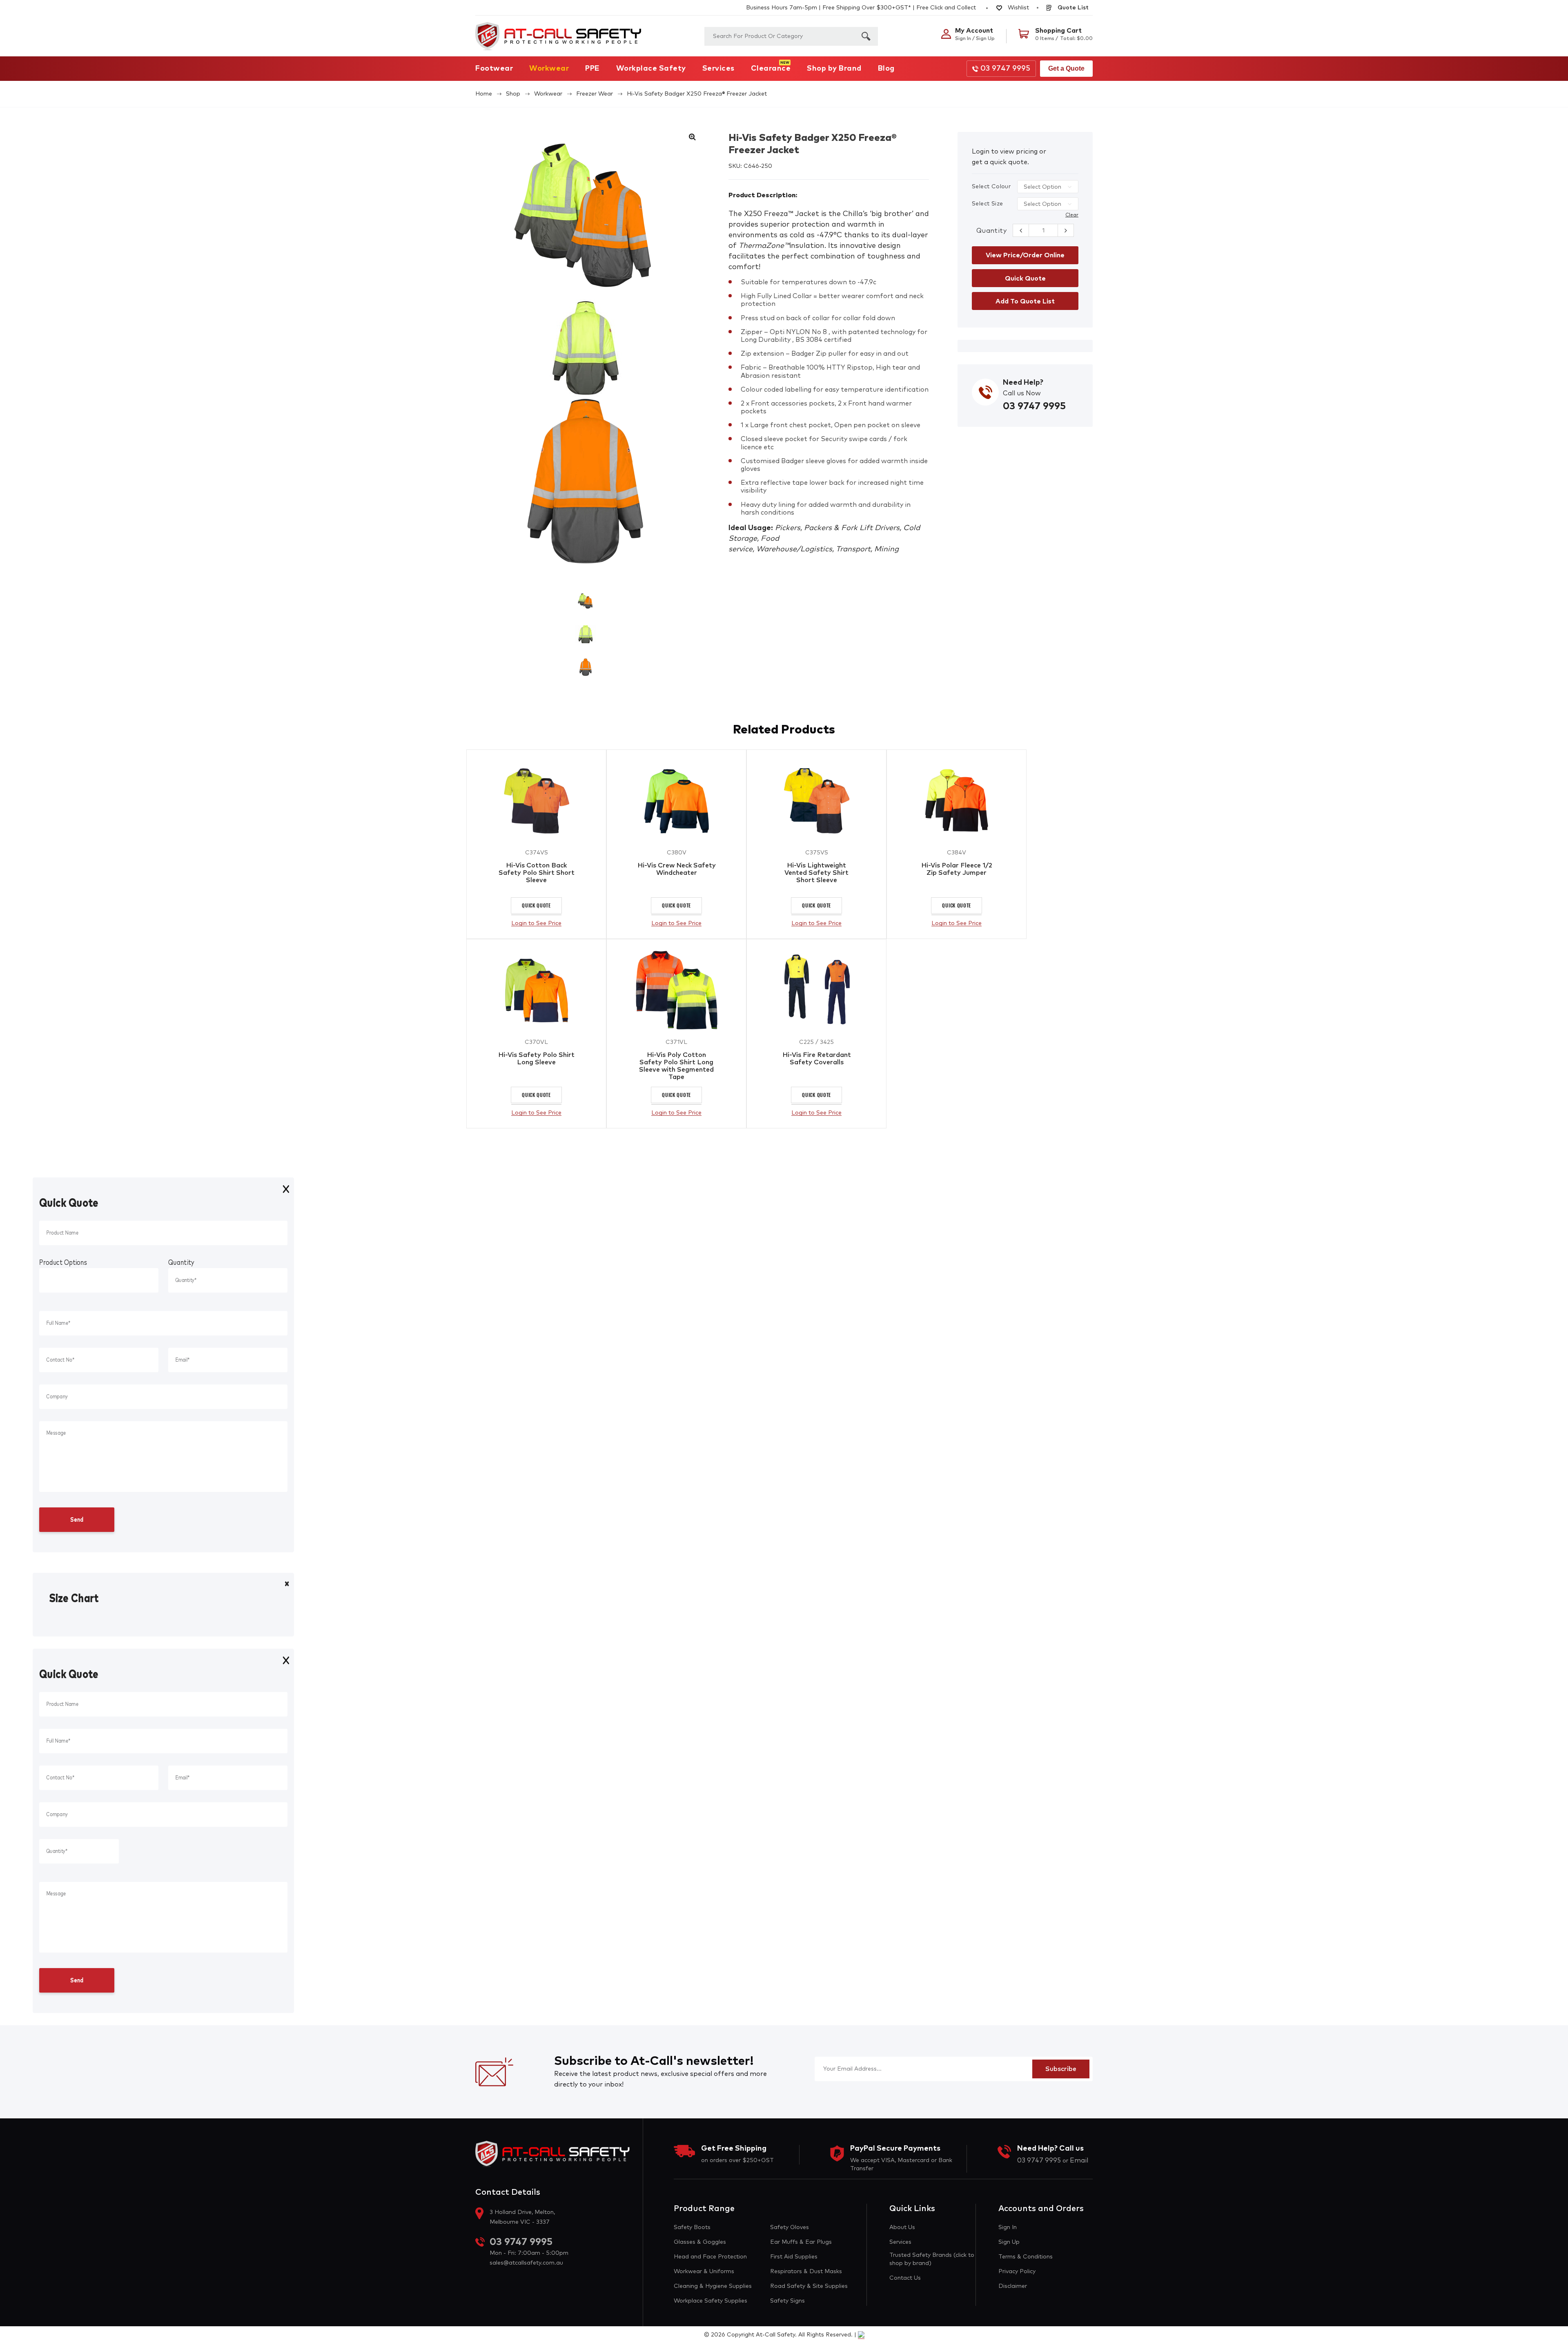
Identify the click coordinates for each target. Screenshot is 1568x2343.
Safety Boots (692, 2227)
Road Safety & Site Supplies (809, 2286)
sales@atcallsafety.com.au (526, 2263)
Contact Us (905, 2278)
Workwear (549, 69)
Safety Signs (787, 2301)
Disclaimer (1013, 2286)
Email (1079, 2160)
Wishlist (1018, 8)
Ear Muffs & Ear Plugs (801, 2242)
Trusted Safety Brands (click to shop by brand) (932, 2259)
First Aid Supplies (794, 2257)
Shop (513, 94)
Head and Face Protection (710, 2257)
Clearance (771, 69)
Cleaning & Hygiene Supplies (713, 2286)
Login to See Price (536, 923)
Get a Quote (1066, 68)
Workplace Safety (651, 69)
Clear (1072, 215)
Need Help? (1023, 383)
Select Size (987, 204)
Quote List (1072, 8)
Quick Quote (536, 905)
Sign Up (1009, 2242)
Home (484, 94)
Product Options (63, 1263)
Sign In (1008, 2227)
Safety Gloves (790, 2227)
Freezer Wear (595, 94)
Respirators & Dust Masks (806, 2272)
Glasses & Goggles (700, 2242)
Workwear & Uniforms (704, 2272)
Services (718, 69)
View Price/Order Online (1025, 255)
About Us (902, 2227)
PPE (592, 69)
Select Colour (991, 187)
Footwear (494, 69)
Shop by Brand (834, 69)
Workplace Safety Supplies (710, 2301)
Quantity (991, 231)
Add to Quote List (1025, 301)
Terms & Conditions (1026, 2257)
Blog (886, 69)
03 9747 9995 (1005, 69)
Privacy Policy (1017, 2272)
